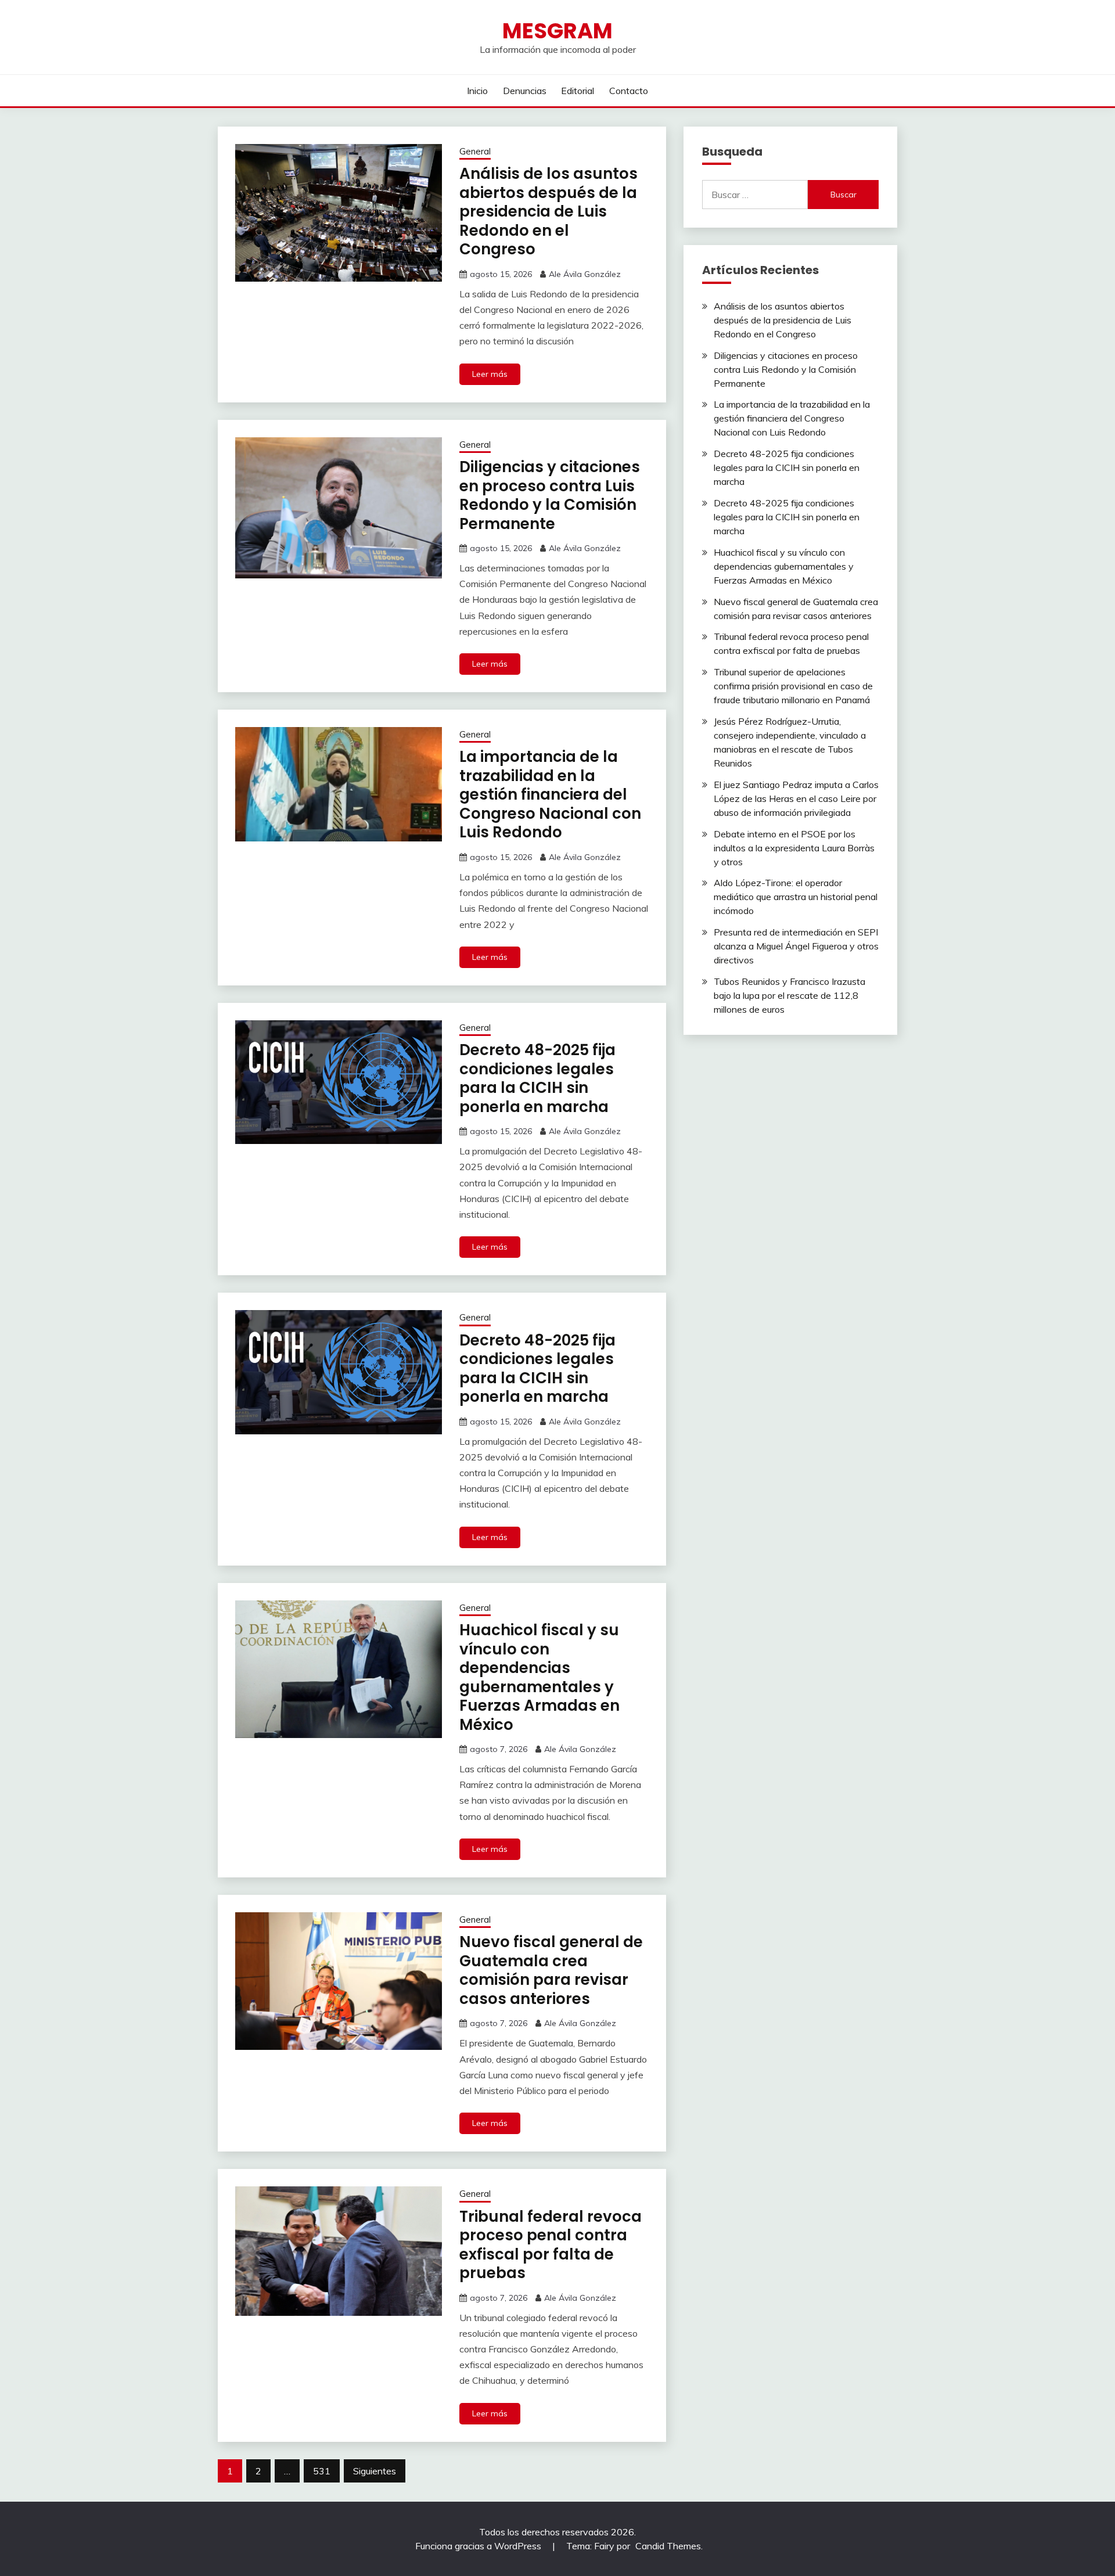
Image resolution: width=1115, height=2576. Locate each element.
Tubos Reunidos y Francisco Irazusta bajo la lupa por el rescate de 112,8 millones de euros (790, 995)
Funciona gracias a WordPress (479, 2546)
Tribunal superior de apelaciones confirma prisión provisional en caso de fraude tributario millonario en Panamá (793, 686)
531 (322, 2471)
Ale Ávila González (585, 274)
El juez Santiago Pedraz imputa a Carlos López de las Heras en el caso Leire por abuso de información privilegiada (796, 798)
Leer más (490, 374)
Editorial (578, 91)
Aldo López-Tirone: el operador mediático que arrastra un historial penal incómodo (796, 897)
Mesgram (557, 31)
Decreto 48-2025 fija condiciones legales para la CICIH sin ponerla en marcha (537, 1078)
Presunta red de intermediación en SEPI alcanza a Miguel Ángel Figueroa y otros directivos (796, 946)
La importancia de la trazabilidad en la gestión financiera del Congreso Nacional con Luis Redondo (550, 794)
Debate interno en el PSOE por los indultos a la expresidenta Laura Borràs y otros (794, 848)
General (475, 151)
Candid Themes (668, 2546)
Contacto (629, 91)
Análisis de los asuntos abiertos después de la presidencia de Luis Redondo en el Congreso (548, 211)
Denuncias (525, 91)
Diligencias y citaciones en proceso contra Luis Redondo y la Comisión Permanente (550, 495)
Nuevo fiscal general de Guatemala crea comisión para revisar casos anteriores (551, 1970)
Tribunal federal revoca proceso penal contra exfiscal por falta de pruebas (551, 2245)
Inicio (477, 91)
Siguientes (375, 2471)
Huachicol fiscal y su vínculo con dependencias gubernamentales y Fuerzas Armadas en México (539, 1677)
